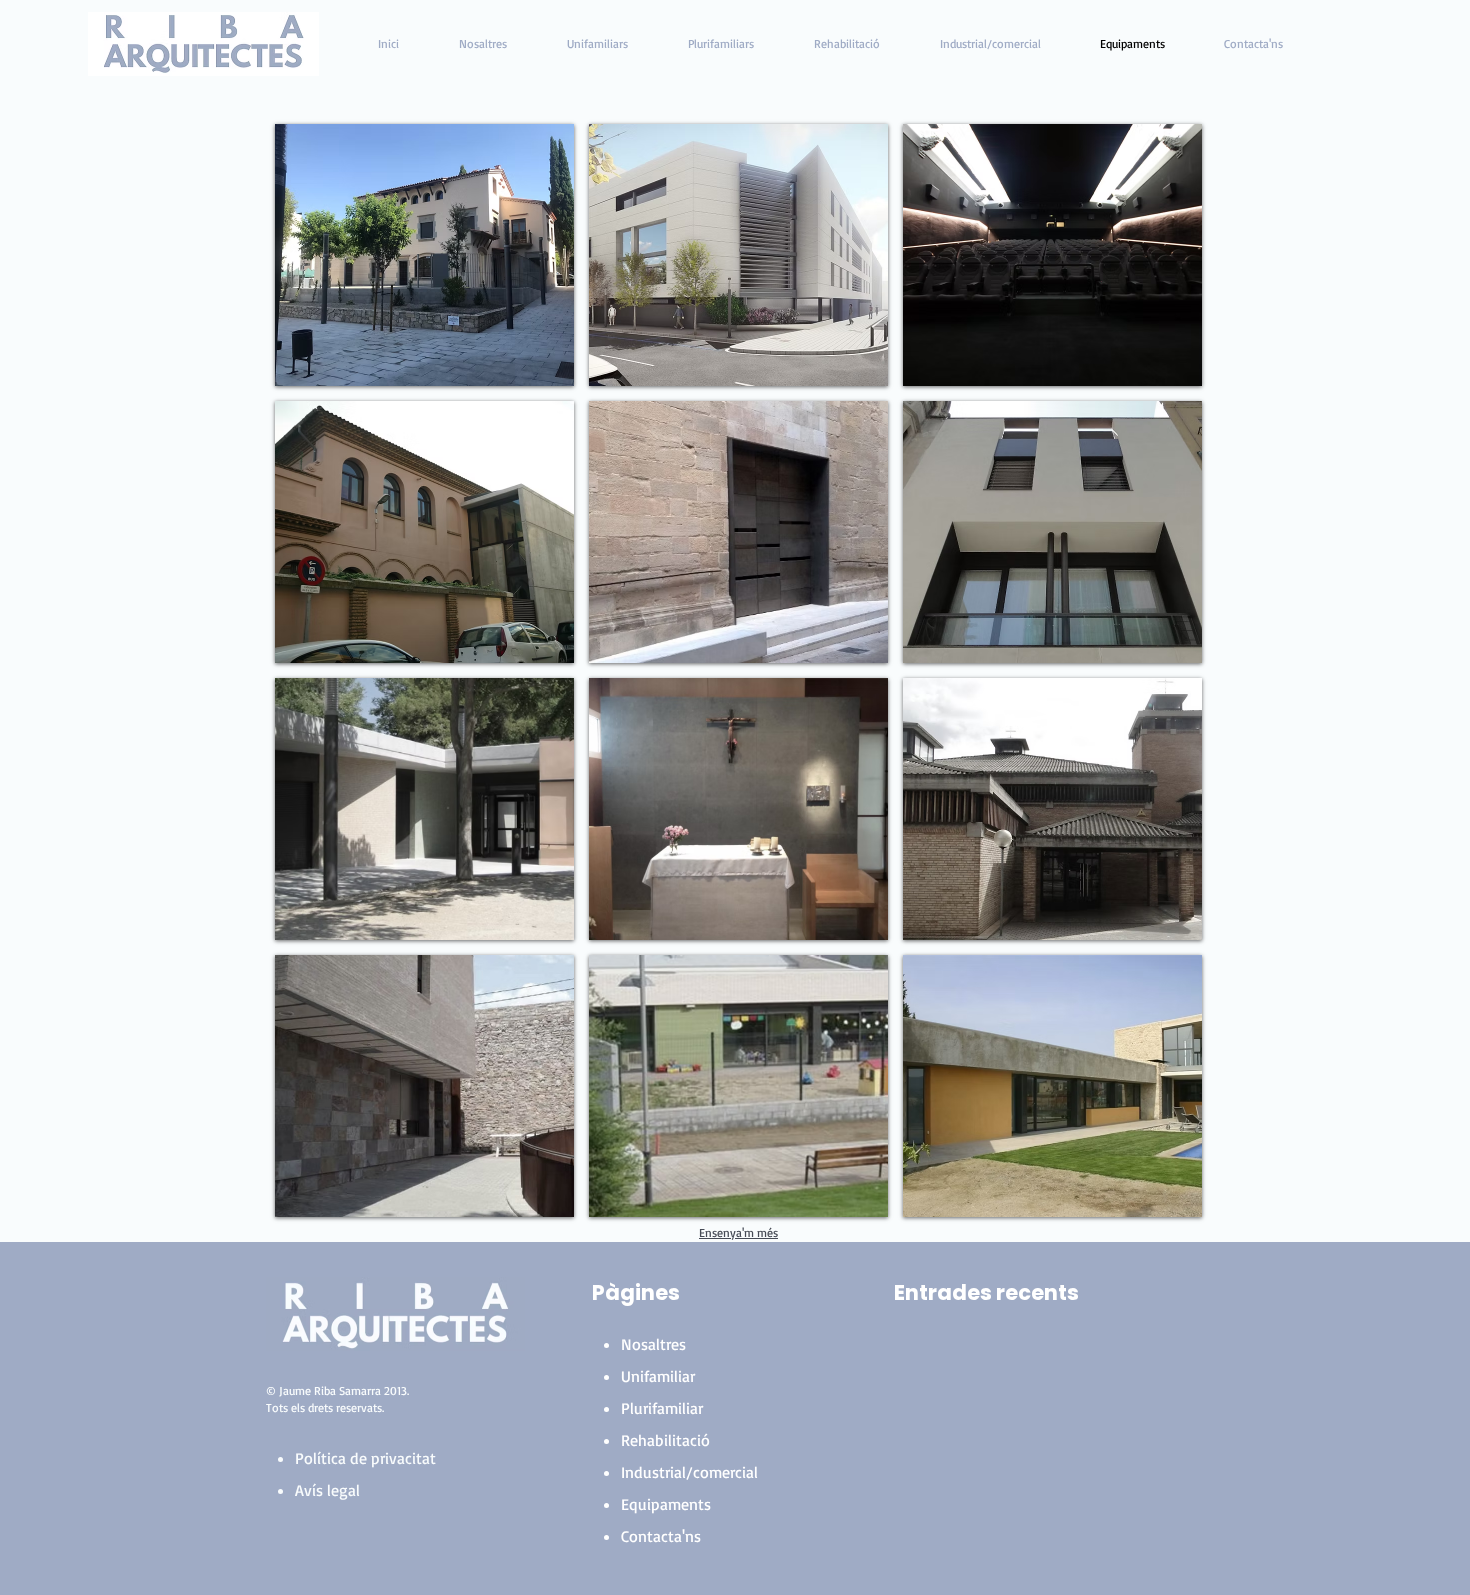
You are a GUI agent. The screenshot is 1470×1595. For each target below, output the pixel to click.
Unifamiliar (658, 1376)
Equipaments (666, 1504)
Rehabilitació (665, 1440)
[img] (424, 532)
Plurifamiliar (662, 1408)
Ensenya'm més (738, 1232)
